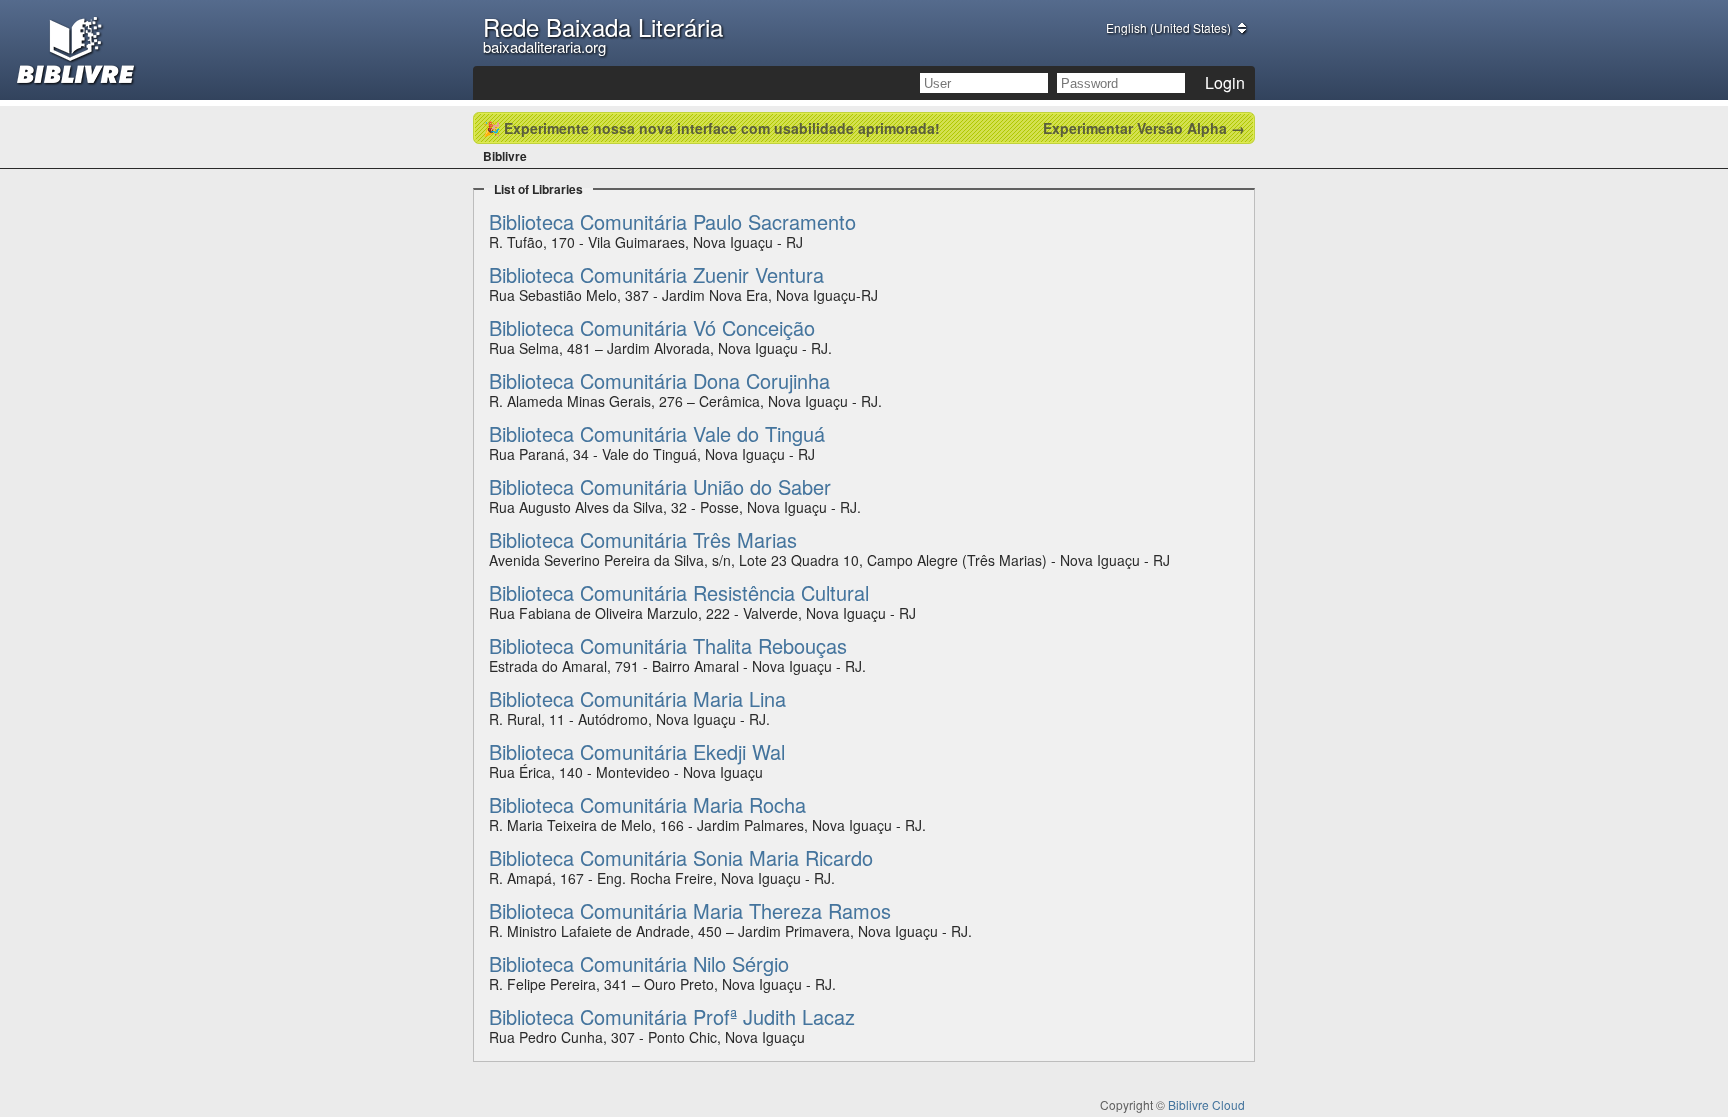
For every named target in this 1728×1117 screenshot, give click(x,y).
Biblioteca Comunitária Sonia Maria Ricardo (681, 857)
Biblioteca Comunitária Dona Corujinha (659, 380)
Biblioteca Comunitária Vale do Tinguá (657, 433)
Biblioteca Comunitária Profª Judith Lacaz (672, 1016)
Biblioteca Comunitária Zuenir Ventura (656, 274)
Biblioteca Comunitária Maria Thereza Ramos (690, 910)
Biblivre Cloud (1206, 1104)
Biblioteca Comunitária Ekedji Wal (637, 751)
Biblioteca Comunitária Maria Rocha (647, 804)
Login (1225, 82)
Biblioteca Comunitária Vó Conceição (652, 327)
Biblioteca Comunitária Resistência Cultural (679, 592)
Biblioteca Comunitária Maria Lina (637, 698)
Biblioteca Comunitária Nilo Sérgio (639, 963)
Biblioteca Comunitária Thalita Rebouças (668, 645)
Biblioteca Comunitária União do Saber (660, 486)
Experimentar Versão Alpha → (1144, 128)
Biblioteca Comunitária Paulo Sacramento (672, 221)
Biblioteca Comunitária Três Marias (643, 539)
